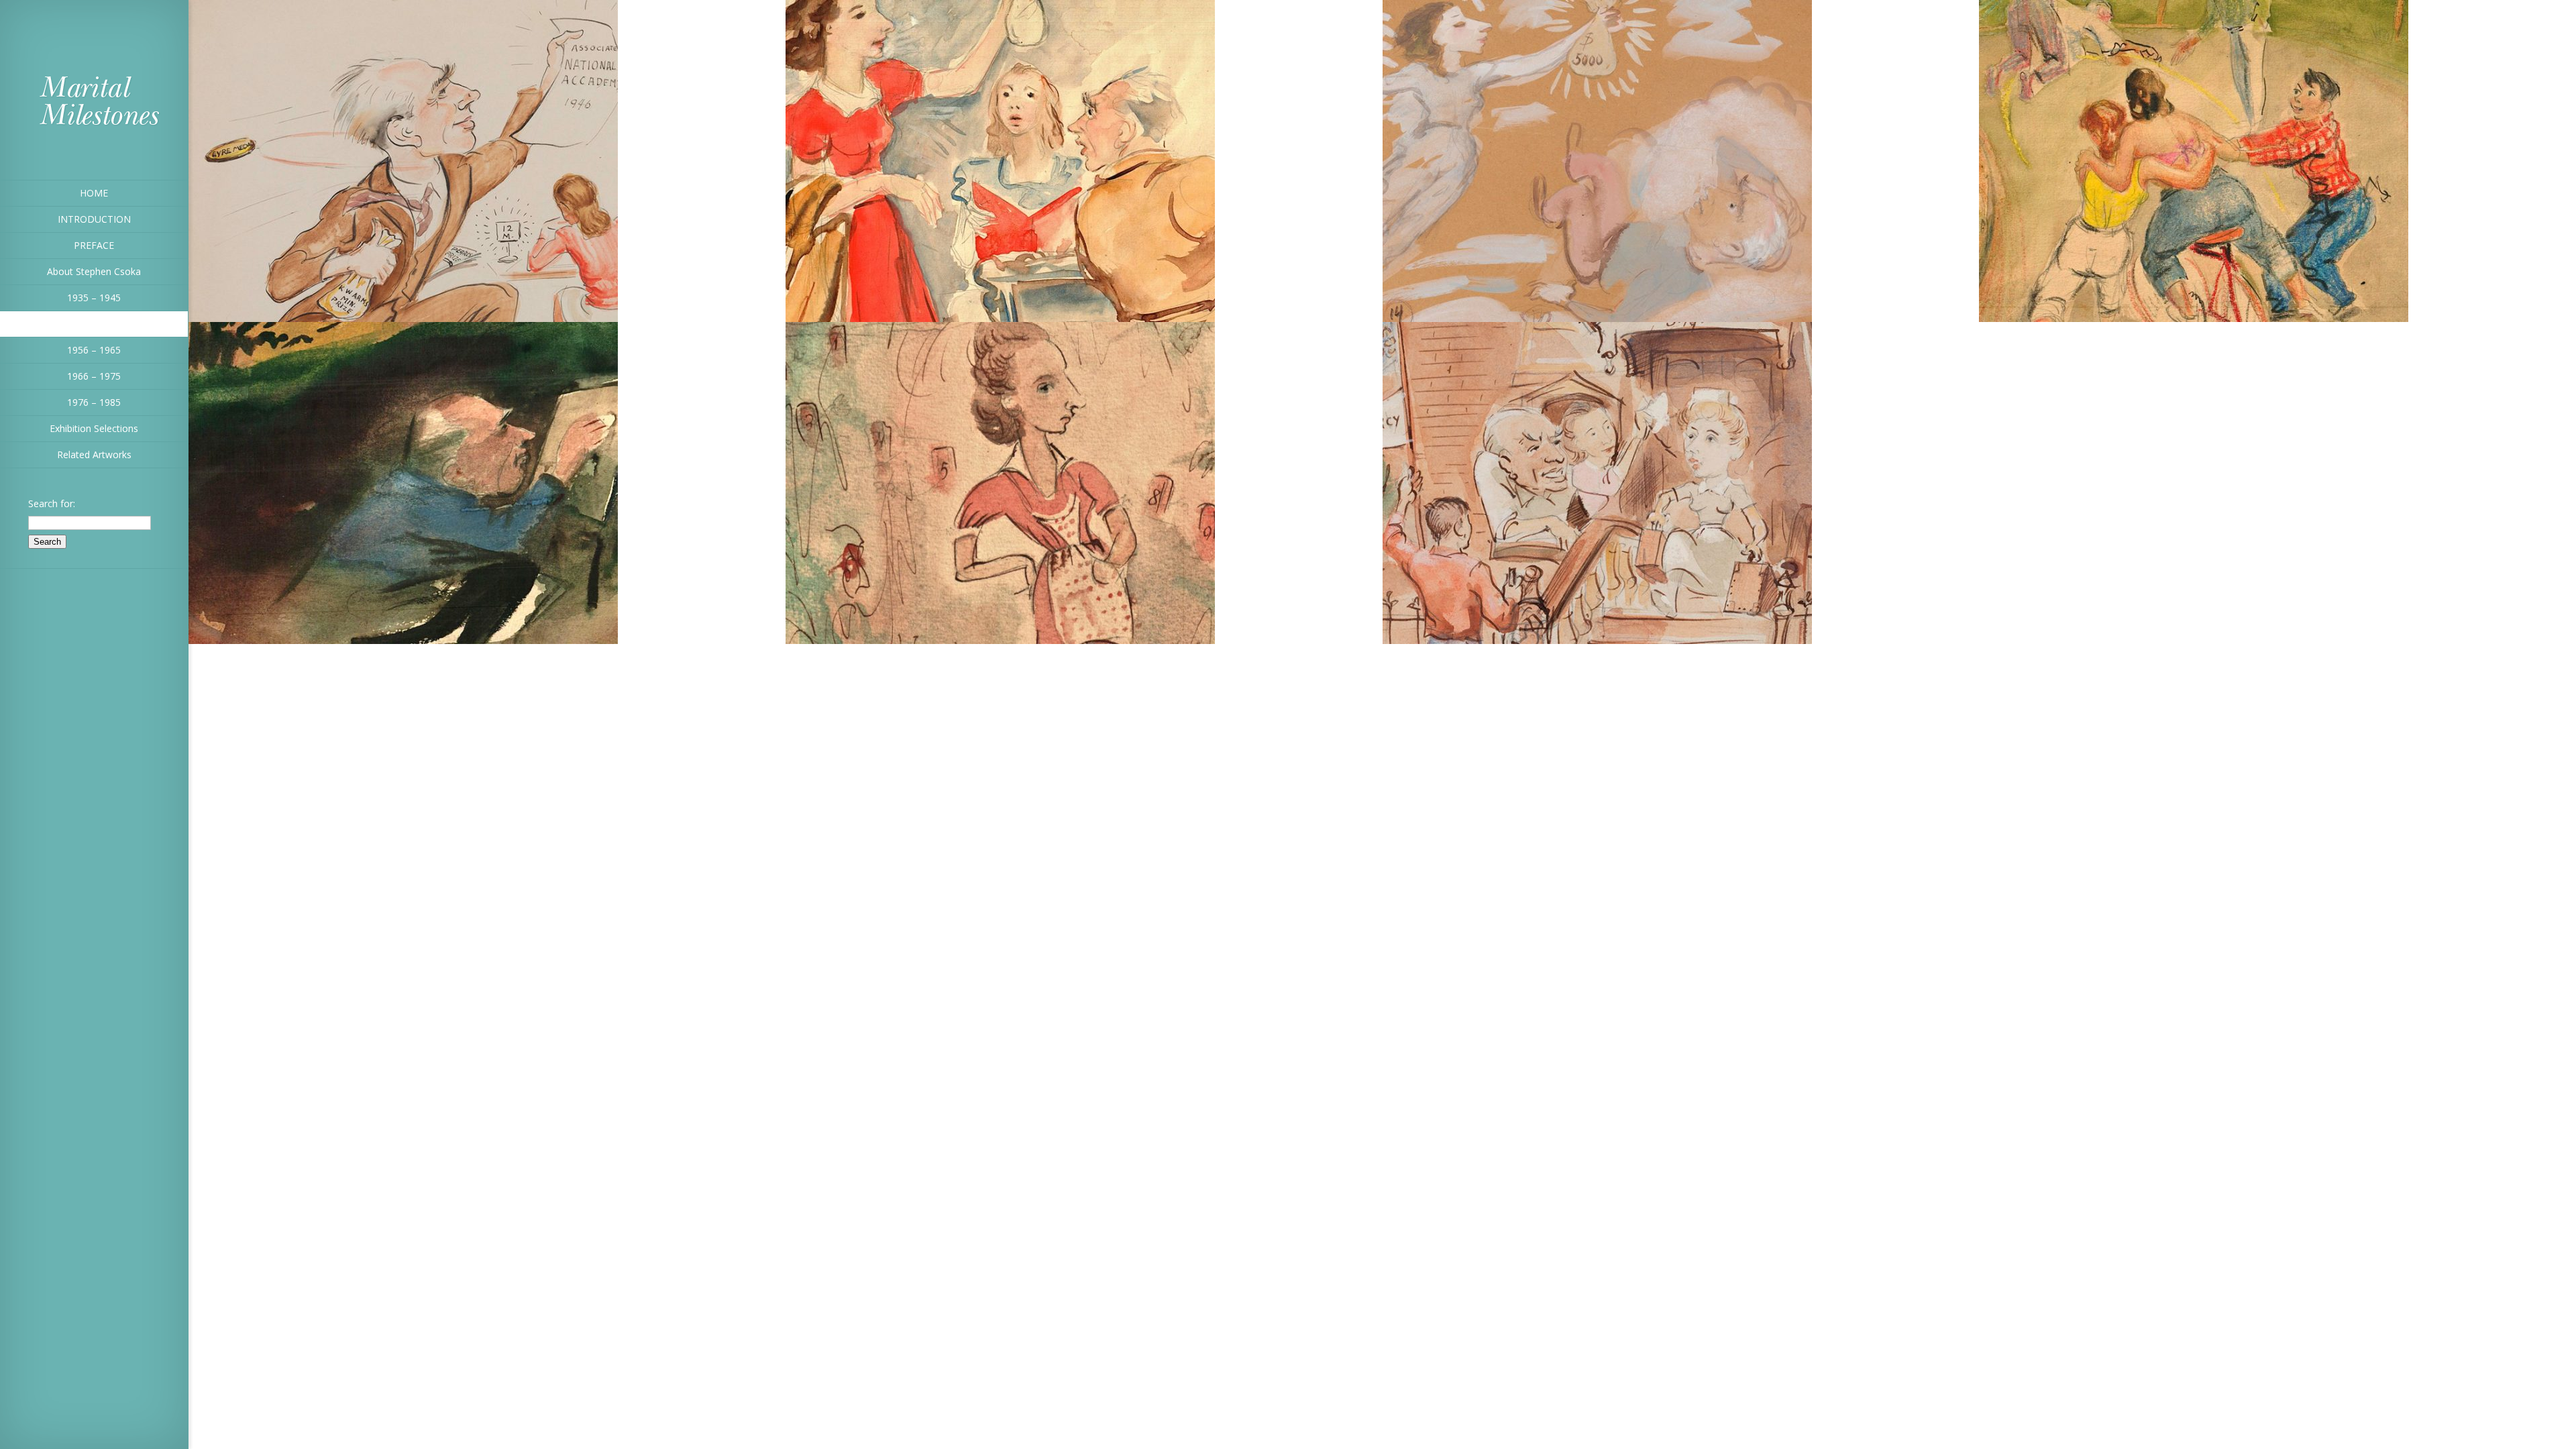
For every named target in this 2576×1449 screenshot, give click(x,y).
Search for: (52, 503)
